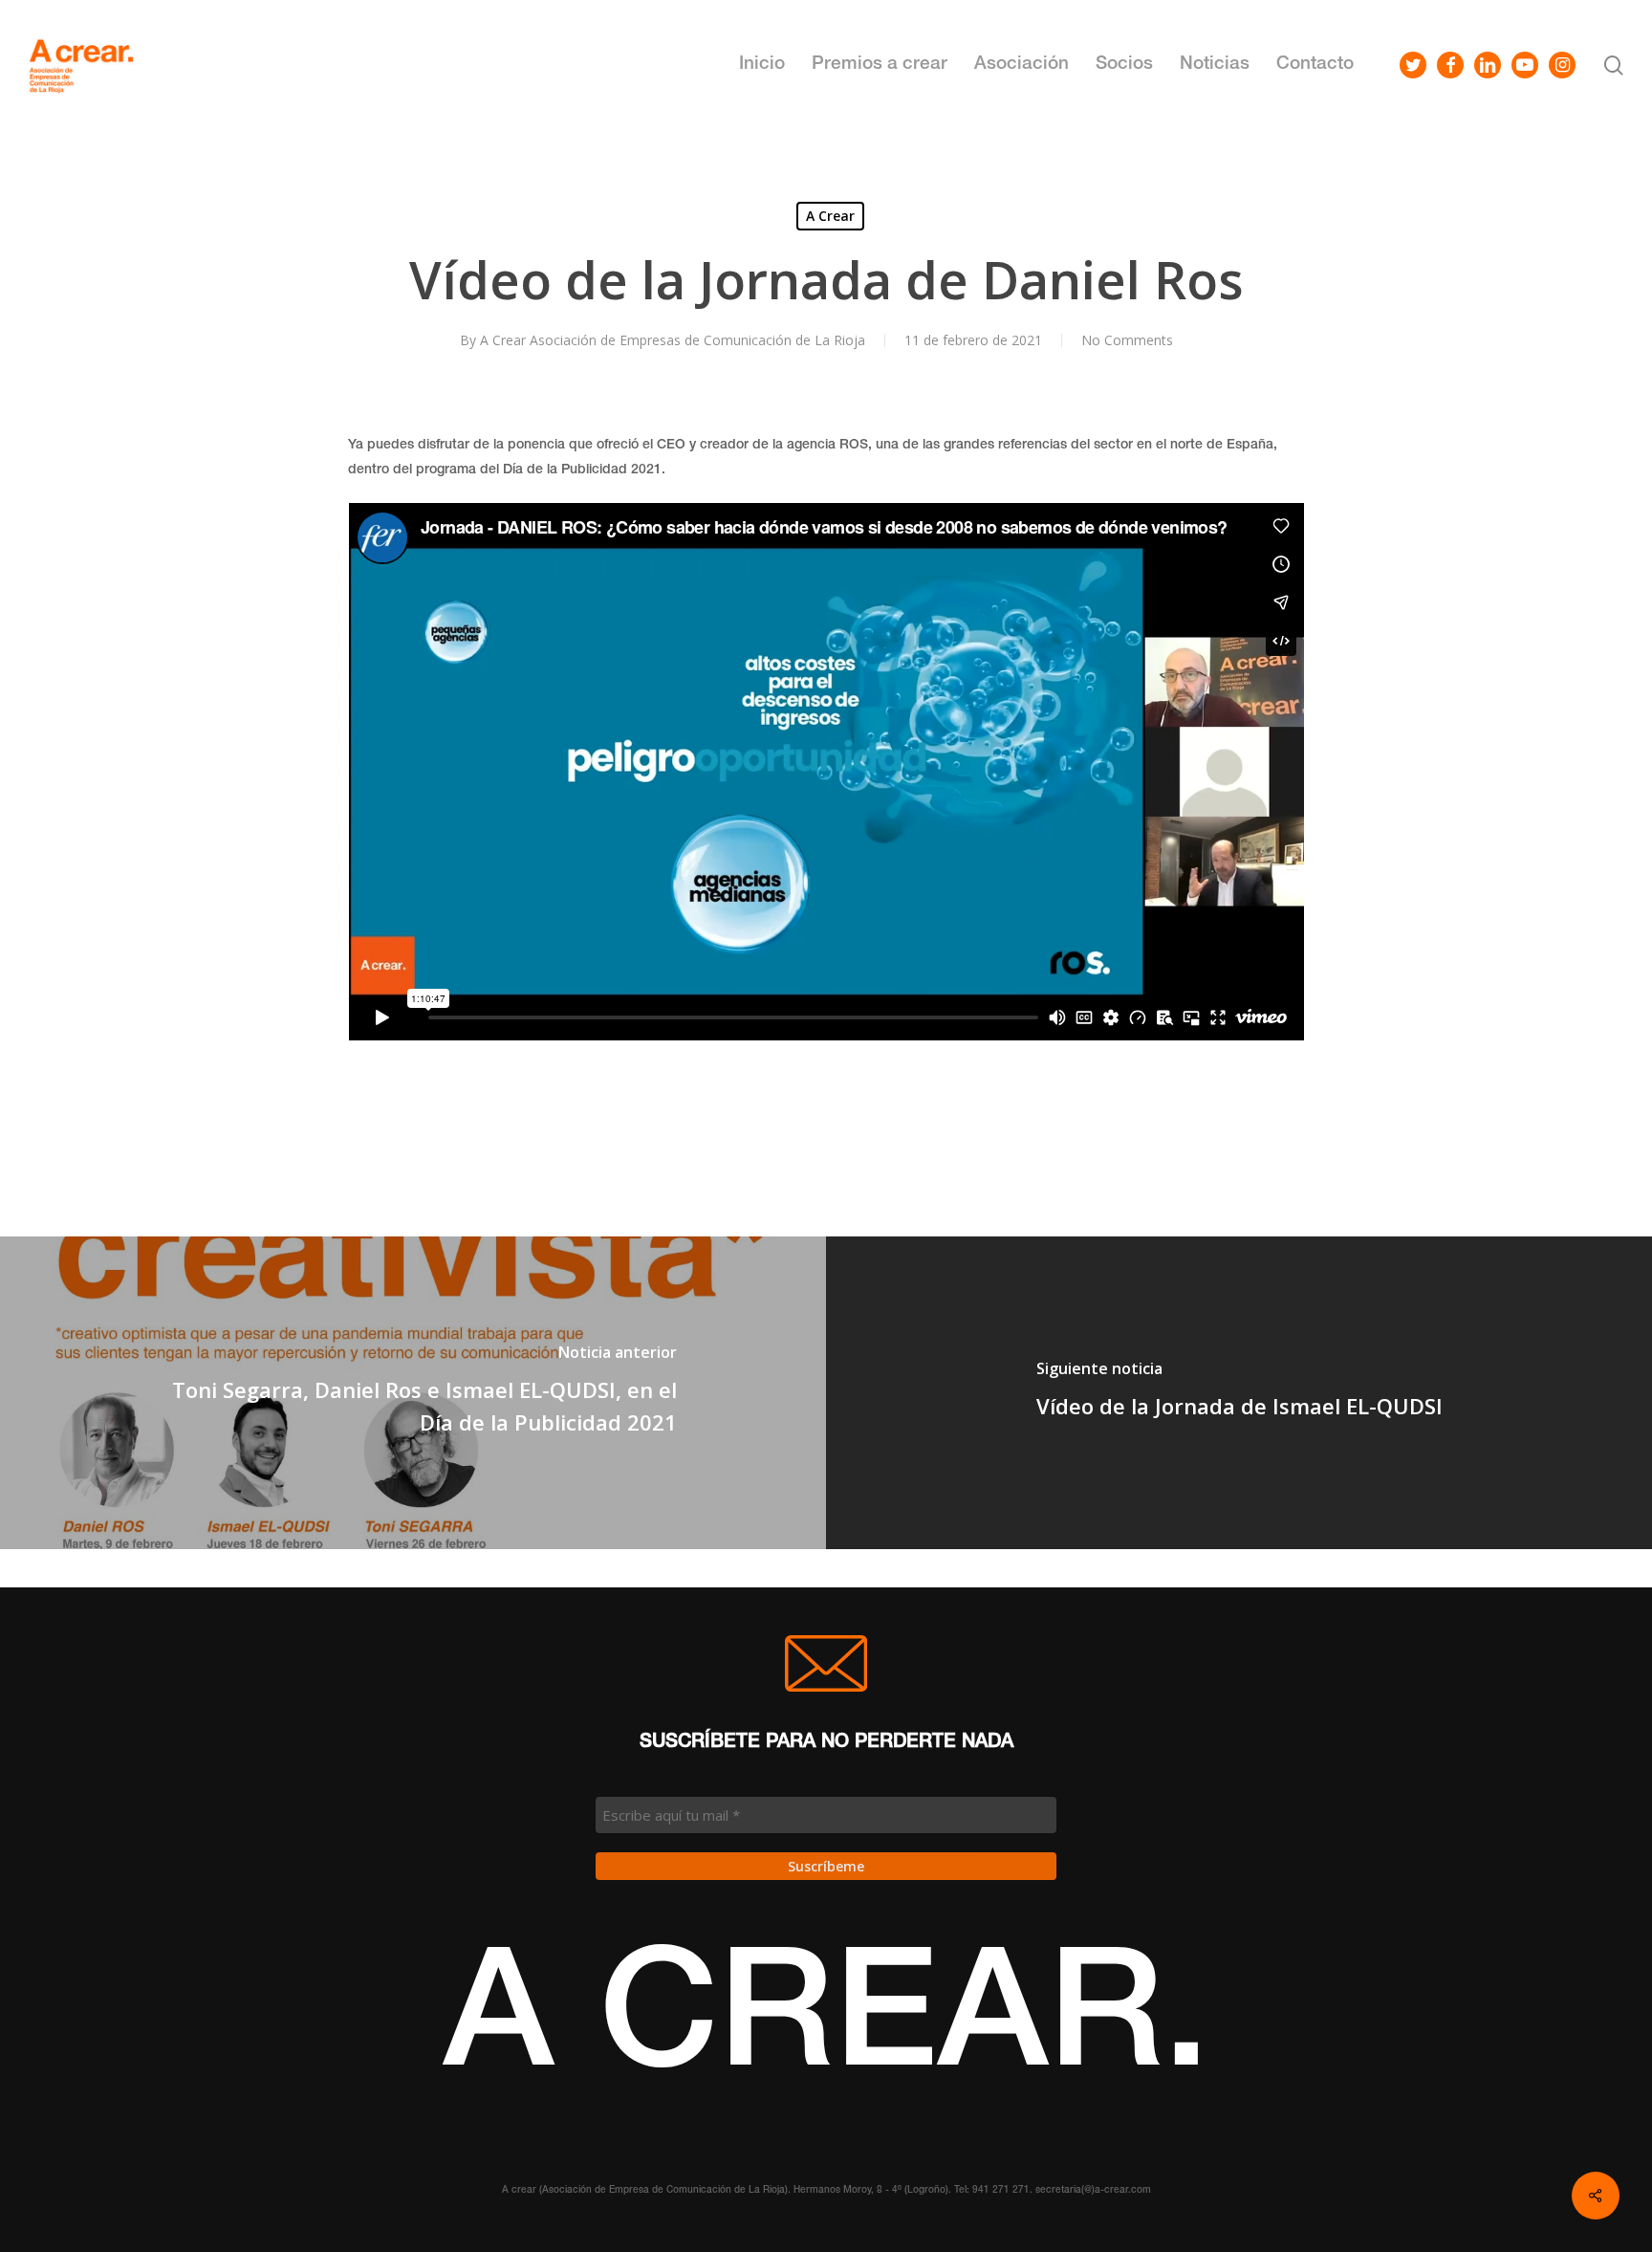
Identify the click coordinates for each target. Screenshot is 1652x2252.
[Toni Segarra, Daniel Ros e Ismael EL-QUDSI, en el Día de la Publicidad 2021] (413, 1392)
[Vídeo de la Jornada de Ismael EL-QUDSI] (1239, 1392)
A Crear (830, 216)
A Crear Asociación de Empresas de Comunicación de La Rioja (673, 340)
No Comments (1127, 340)
